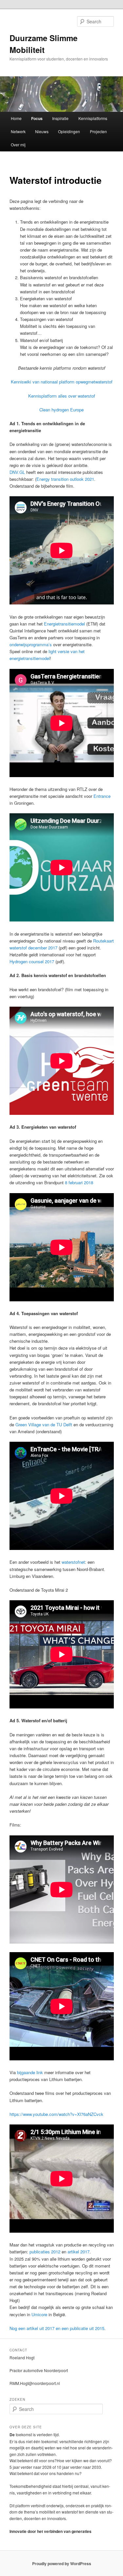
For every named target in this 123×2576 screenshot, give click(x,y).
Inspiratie (60, 118)
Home (16, 118)
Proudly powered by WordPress (62, 2564)
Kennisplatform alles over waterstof (62, 396)
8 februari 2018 (79, 1182)
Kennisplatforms (93, 118)
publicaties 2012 (45, 2252)
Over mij (18, 145)
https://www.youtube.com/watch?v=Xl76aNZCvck (56, 2114)
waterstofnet (73, 1562)
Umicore (39, 2314)
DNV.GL (17, 472)
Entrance (102, 796)
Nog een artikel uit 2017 (32, 2328)
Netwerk (18, 131)
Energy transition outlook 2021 (65, 479)
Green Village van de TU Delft (44, 1424)
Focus (37, 118)
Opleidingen (69, 131)
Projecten (98, 131)
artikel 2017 (79, 2252)
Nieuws (42, 131)
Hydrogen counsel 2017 (32, 961)
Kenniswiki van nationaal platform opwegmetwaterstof (62, 382)
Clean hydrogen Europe (61, 410)
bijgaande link (30, 2072)
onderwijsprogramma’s (31, 644)
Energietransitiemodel (65, 624)
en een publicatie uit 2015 (80, 2328)
